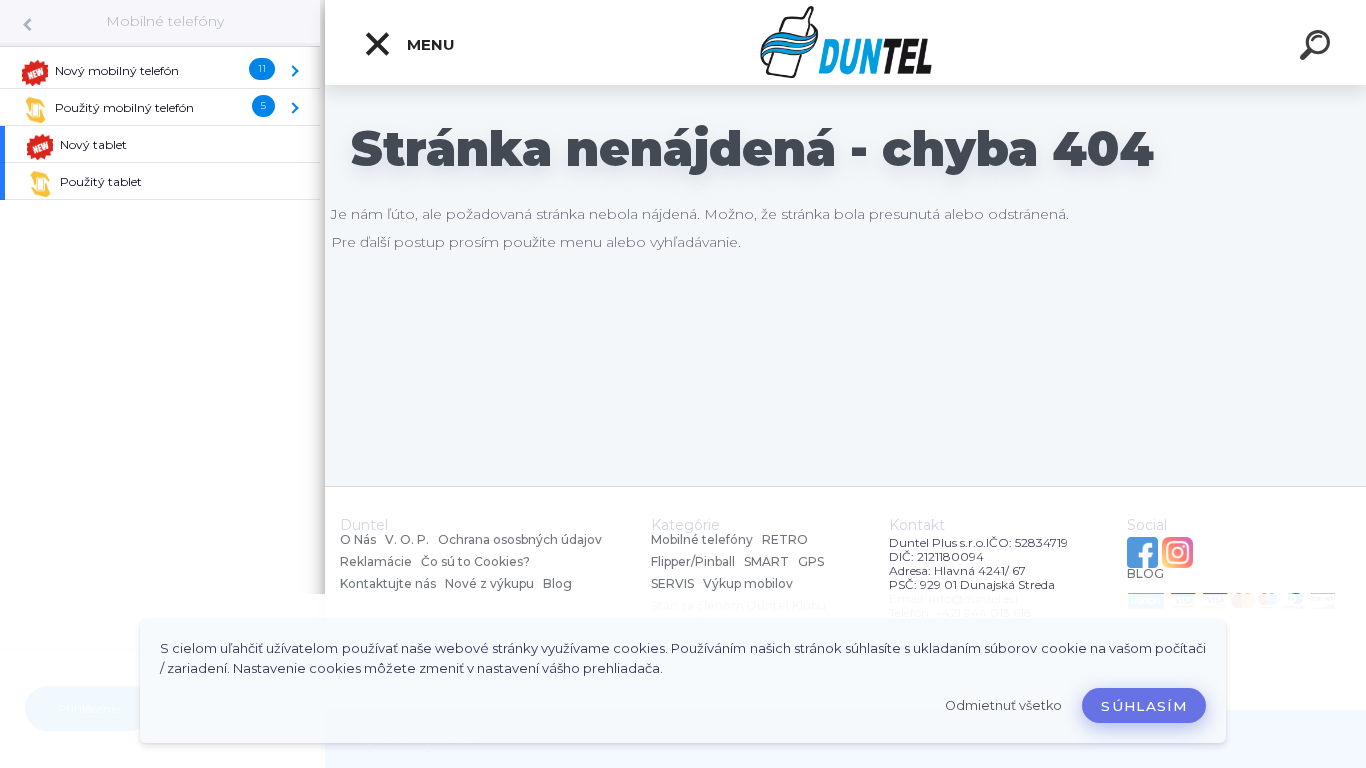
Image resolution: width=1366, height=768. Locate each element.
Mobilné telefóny (165, 21)
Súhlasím (1144, 706)
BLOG (1145, 574)
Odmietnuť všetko (1003, 705)
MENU (429, 44)
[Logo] (845, 42)
